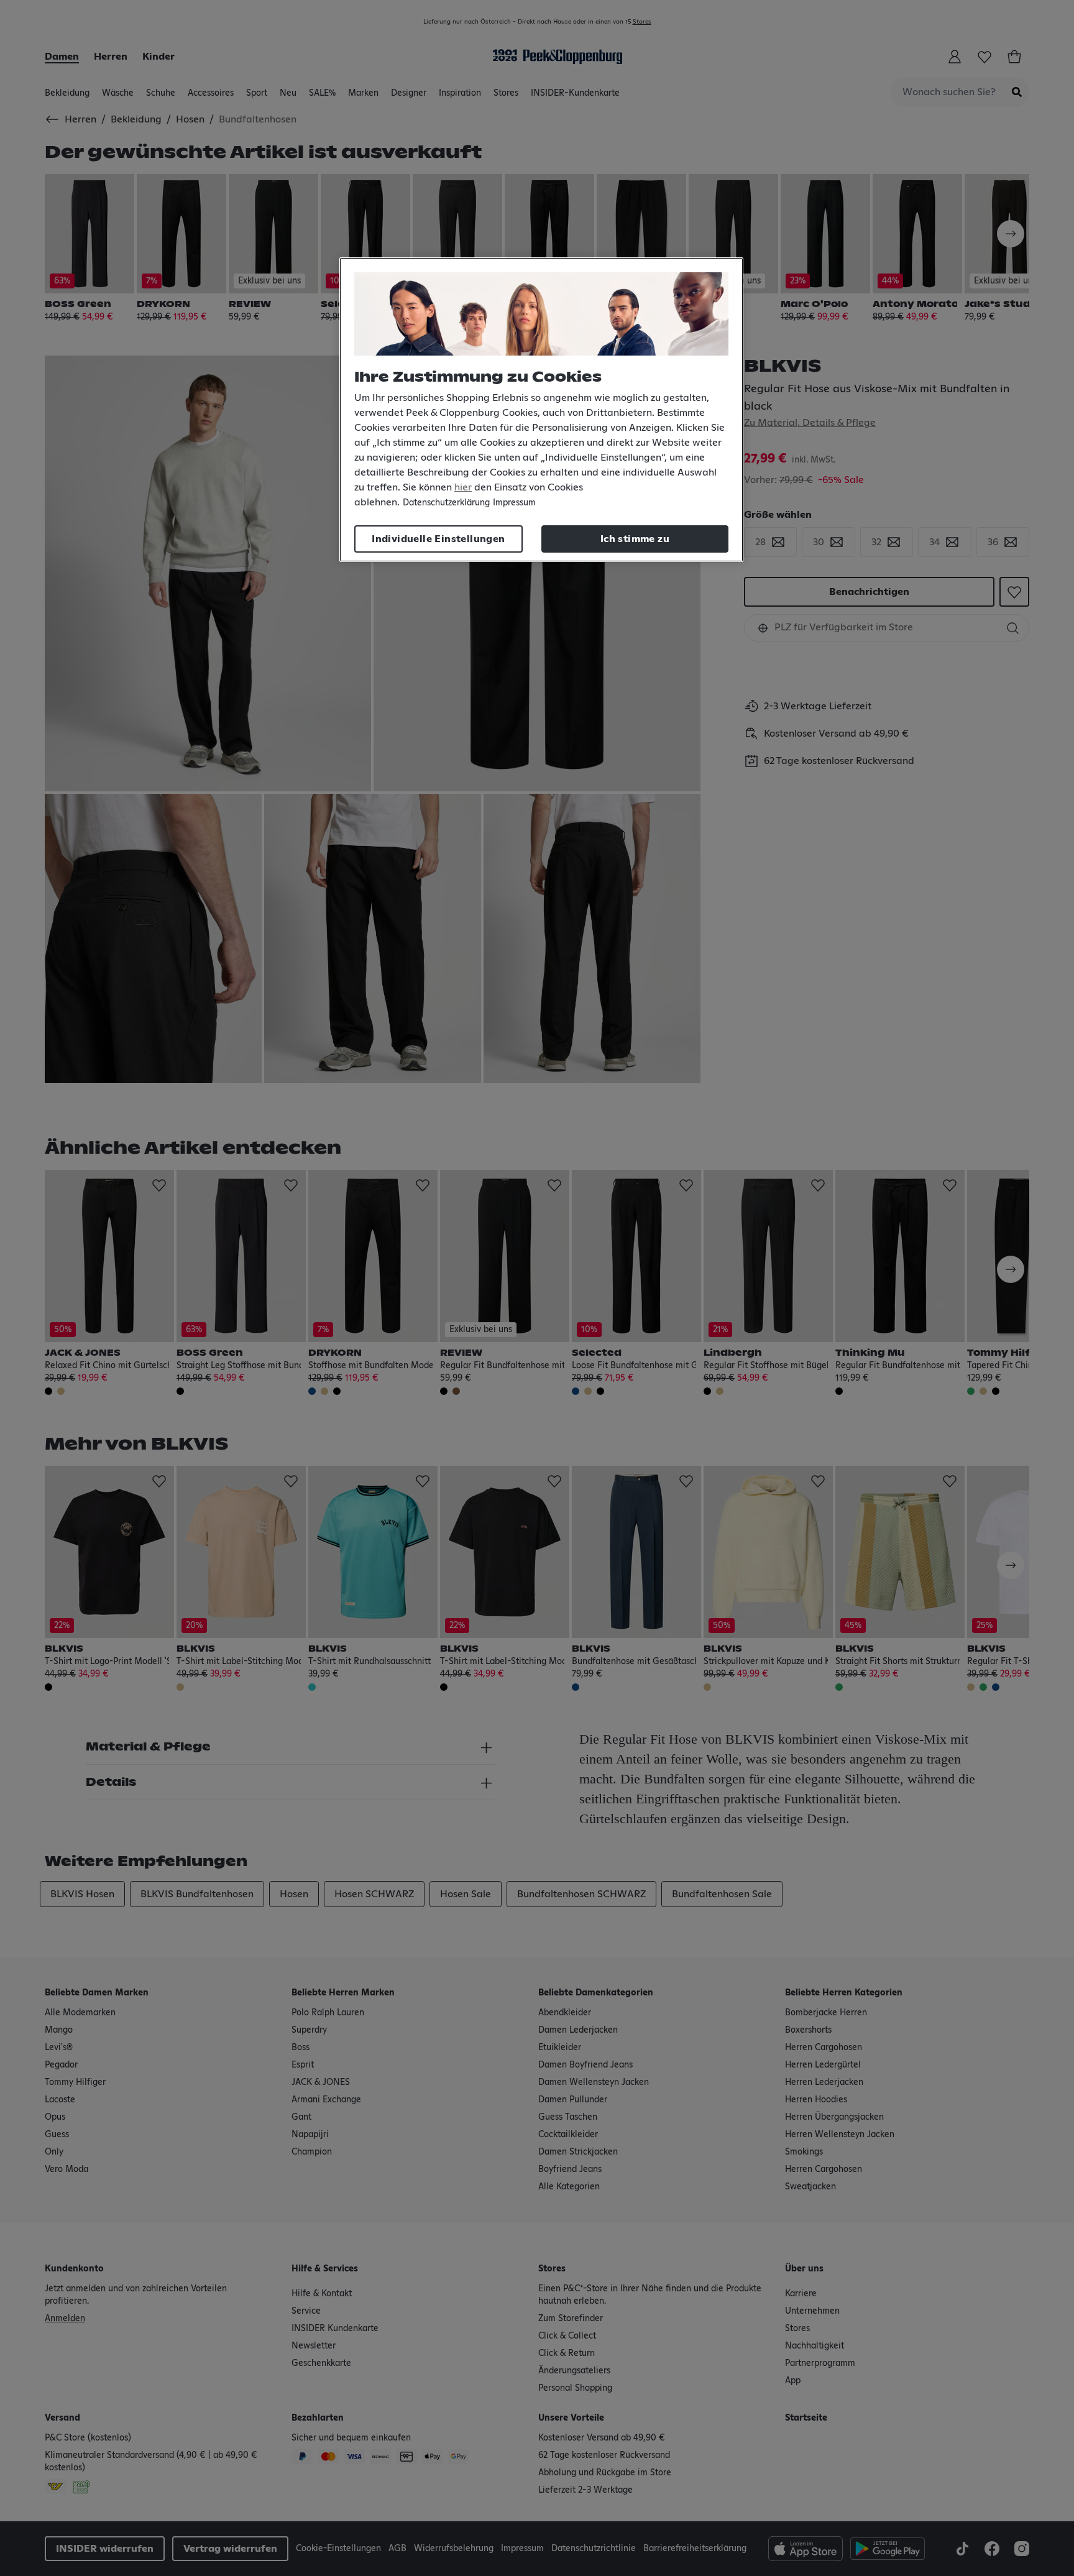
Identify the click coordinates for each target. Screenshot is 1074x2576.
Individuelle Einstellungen (438, 539)
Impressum (514, 503)
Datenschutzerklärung (446, 503)
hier (463, 487)
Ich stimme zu (635, 539)
